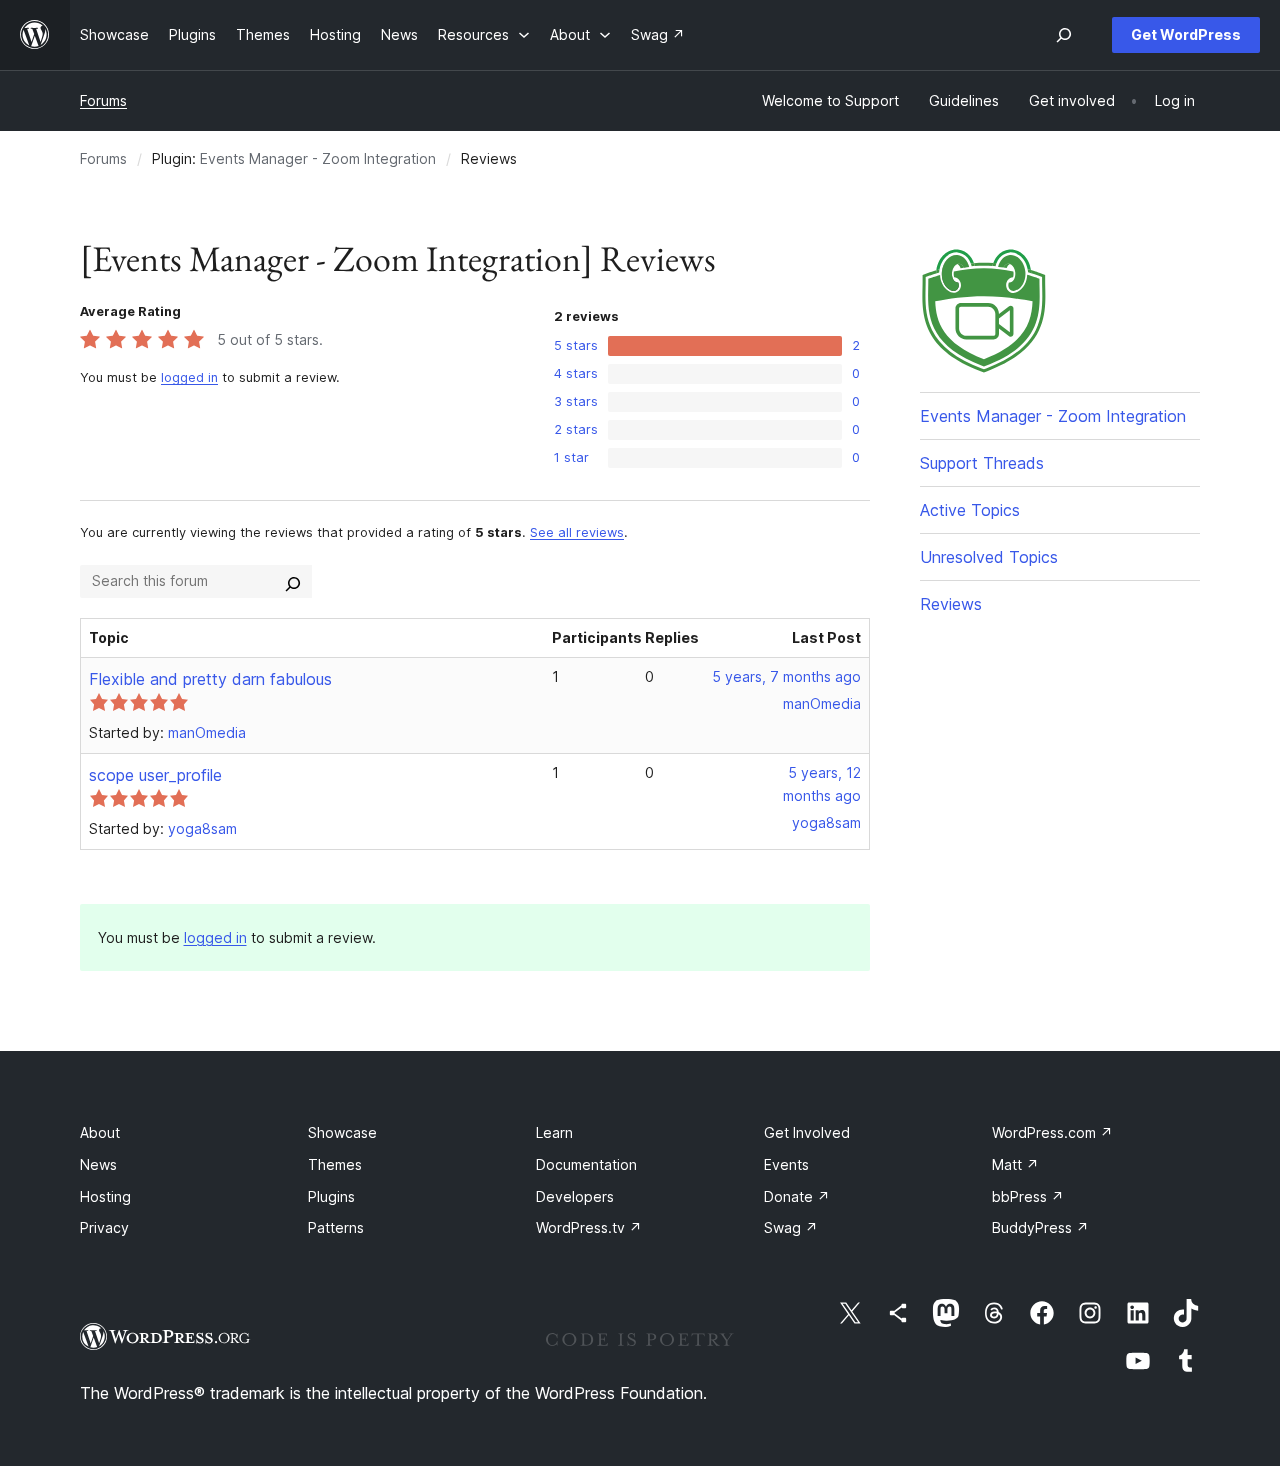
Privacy (104, 1227)
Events (786, 1164)
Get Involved (807, 1132)
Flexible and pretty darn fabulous (210, 679)
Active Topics (970, 510)
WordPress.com (1052, 1132)
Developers (575, 1196)
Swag (791, 1227)
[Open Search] (1064, 35)
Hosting (105, 1196)
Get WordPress (1186, 34)
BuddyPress (1040, 1227)
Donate (797, 1196)
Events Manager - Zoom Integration (318, 158)
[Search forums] (293, 581)
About (100, 1132)
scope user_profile (155, 775)
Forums (103, 100)
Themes (335, 1164)
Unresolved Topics (989, 557)
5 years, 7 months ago (786, 676)
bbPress (1028, 1196)
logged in (189, 377)
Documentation (586, 1164)
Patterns (336, 1227)
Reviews (951, 604)
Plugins (331, 1196)
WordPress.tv (589, 1227)
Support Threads (982, 463)
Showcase (342, 1132)
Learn (554, 1132)
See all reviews (577, 532)
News (98, 1164)
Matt (1015, 1164)
